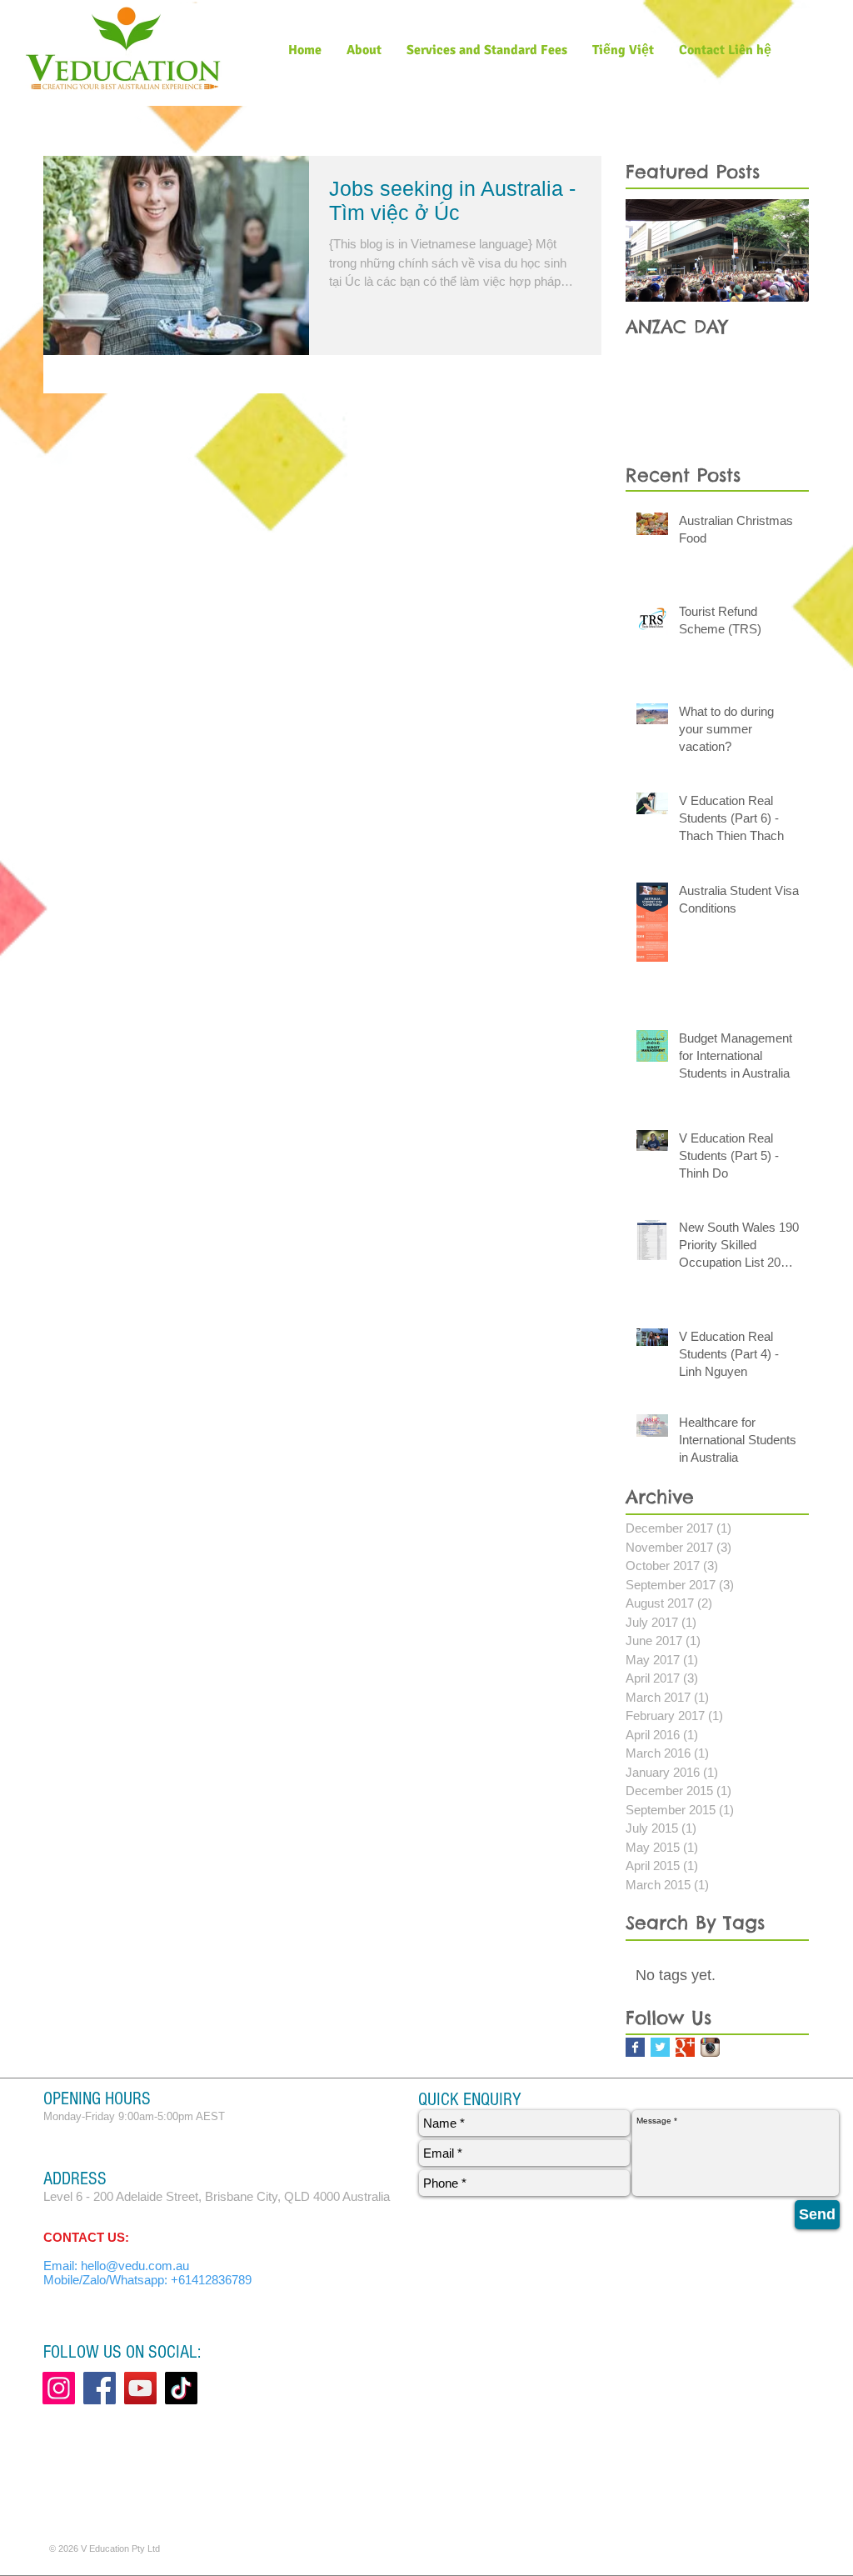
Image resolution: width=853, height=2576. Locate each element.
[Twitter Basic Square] (660, 2047)
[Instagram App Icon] (710, 2047)
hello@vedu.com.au (135, 2266)
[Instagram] (59, 2388)
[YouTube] (140, 2388)
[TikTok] (181, 2388)
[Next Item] (782, 250)
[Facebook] (100, 2388)
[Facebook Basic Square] (635, 2047)
